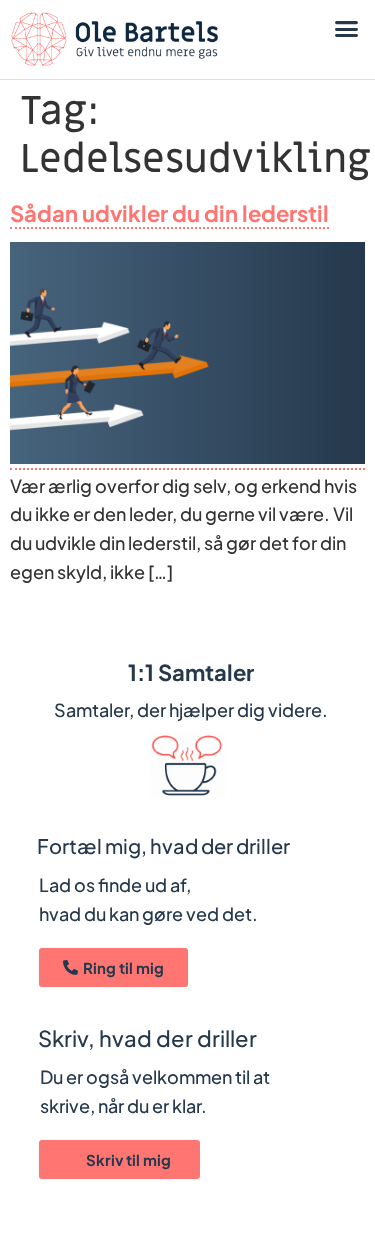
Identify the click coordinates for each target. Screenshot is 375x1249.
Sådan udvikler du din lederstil (169, 213)
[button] (347, 29)
